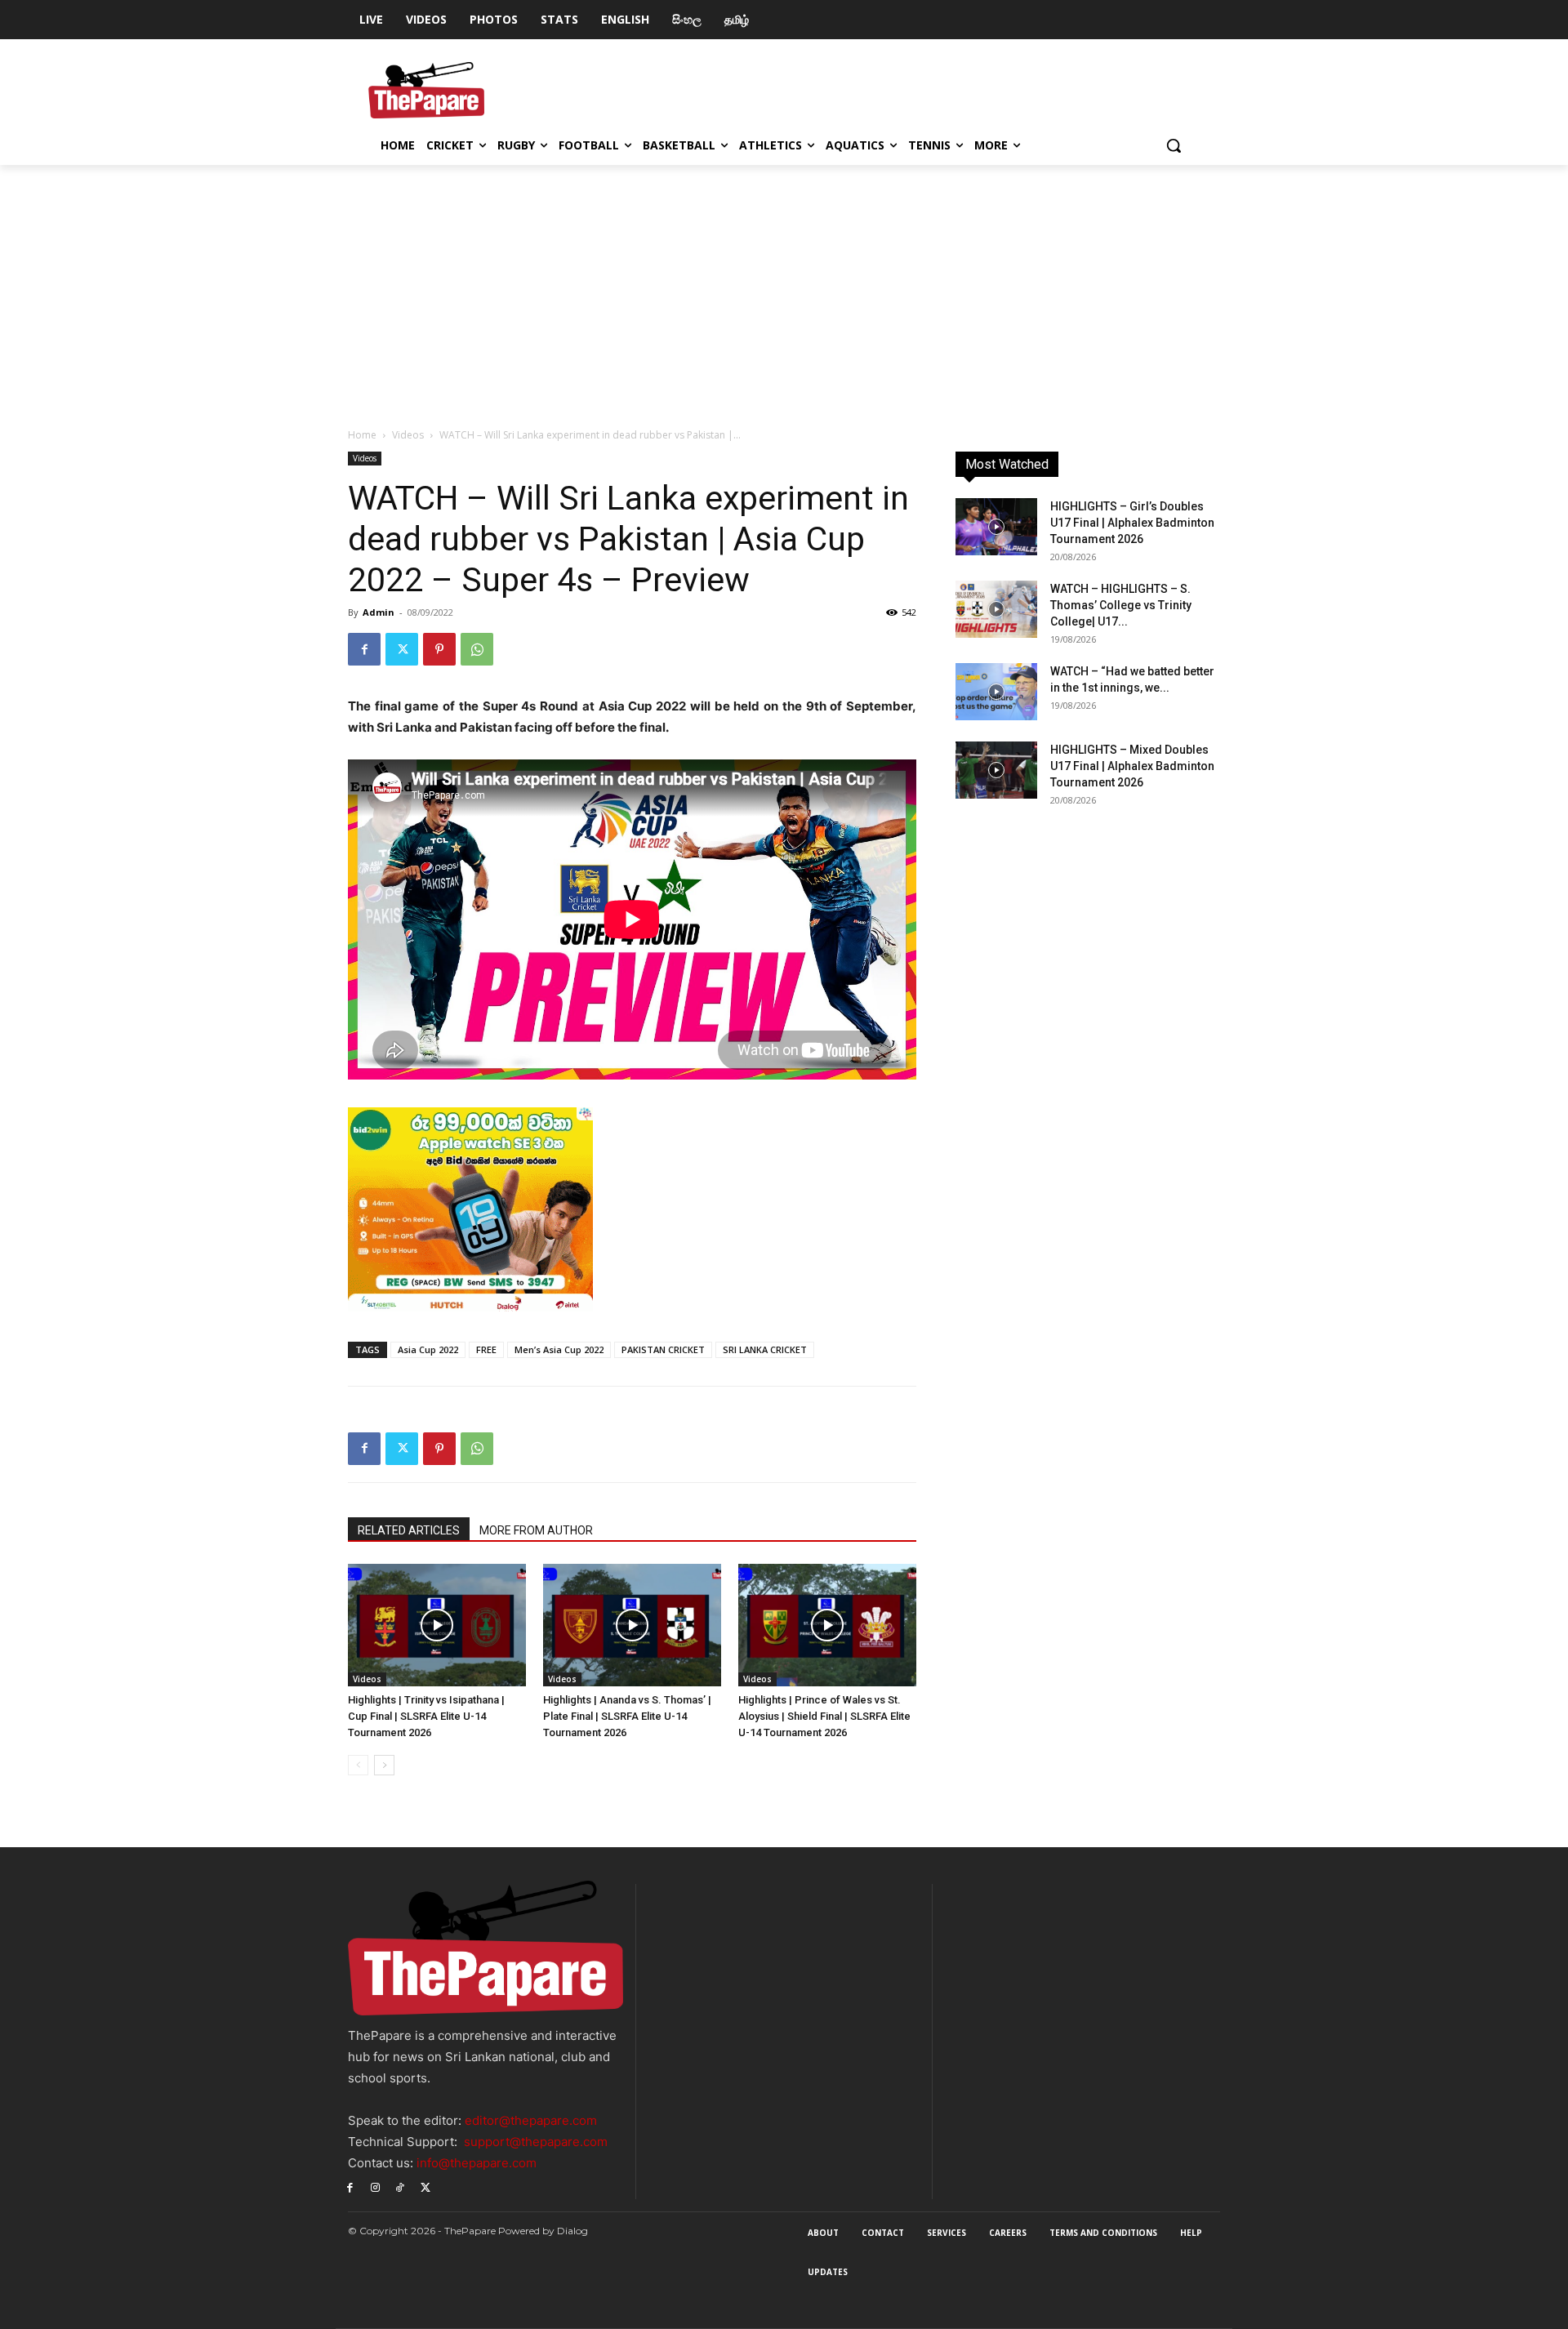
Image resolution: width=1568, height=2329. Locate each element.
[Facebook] (364, 649)
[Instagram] (375, 2187)
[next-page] (384, 1765)
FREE (486, 1349)
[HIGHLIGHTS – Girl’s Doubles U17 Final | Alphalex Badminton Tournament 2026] (996, 527)
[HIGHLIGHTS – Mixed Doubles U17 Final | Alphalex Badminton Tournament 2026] (996, 770)
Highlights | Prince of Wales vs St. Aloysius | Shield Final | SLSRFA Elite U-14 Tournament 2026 (824, 1716)
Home (362, 435)
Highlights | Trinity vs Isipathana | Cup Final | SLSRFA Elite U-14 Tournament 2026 (426, 1716)
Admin (379, 612)
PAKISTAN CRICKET (663, 1349)
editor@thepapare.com (531, 2120)
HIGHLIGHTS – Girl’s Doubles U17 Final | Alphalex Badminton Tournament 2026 (1132, 523)
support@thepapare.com (536, 2142)
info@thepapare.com (477, 2163)
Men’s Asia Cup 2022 (559, 1349)
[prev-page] (358, 1765)
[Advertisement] (784, 287)
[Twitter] (402, 649)
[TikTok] (401, 2187)
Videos (408, 435)
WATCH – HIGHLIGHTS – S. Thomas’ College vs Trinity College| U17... (1121, 605)
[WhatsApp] (477, 649)
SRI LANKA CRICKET (765, 1349)
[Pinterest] (439, 649)
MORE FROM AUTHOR (536, 1530)
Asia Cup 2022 (428, 1349)
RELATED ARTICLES (409, 1530)
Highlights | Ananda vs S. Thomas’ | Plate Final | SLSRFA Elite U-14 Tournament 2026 (627, 1716)
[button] (1174, 145)
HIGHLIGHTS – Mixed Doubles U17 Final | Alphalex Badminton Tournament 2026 (1132, 766)
